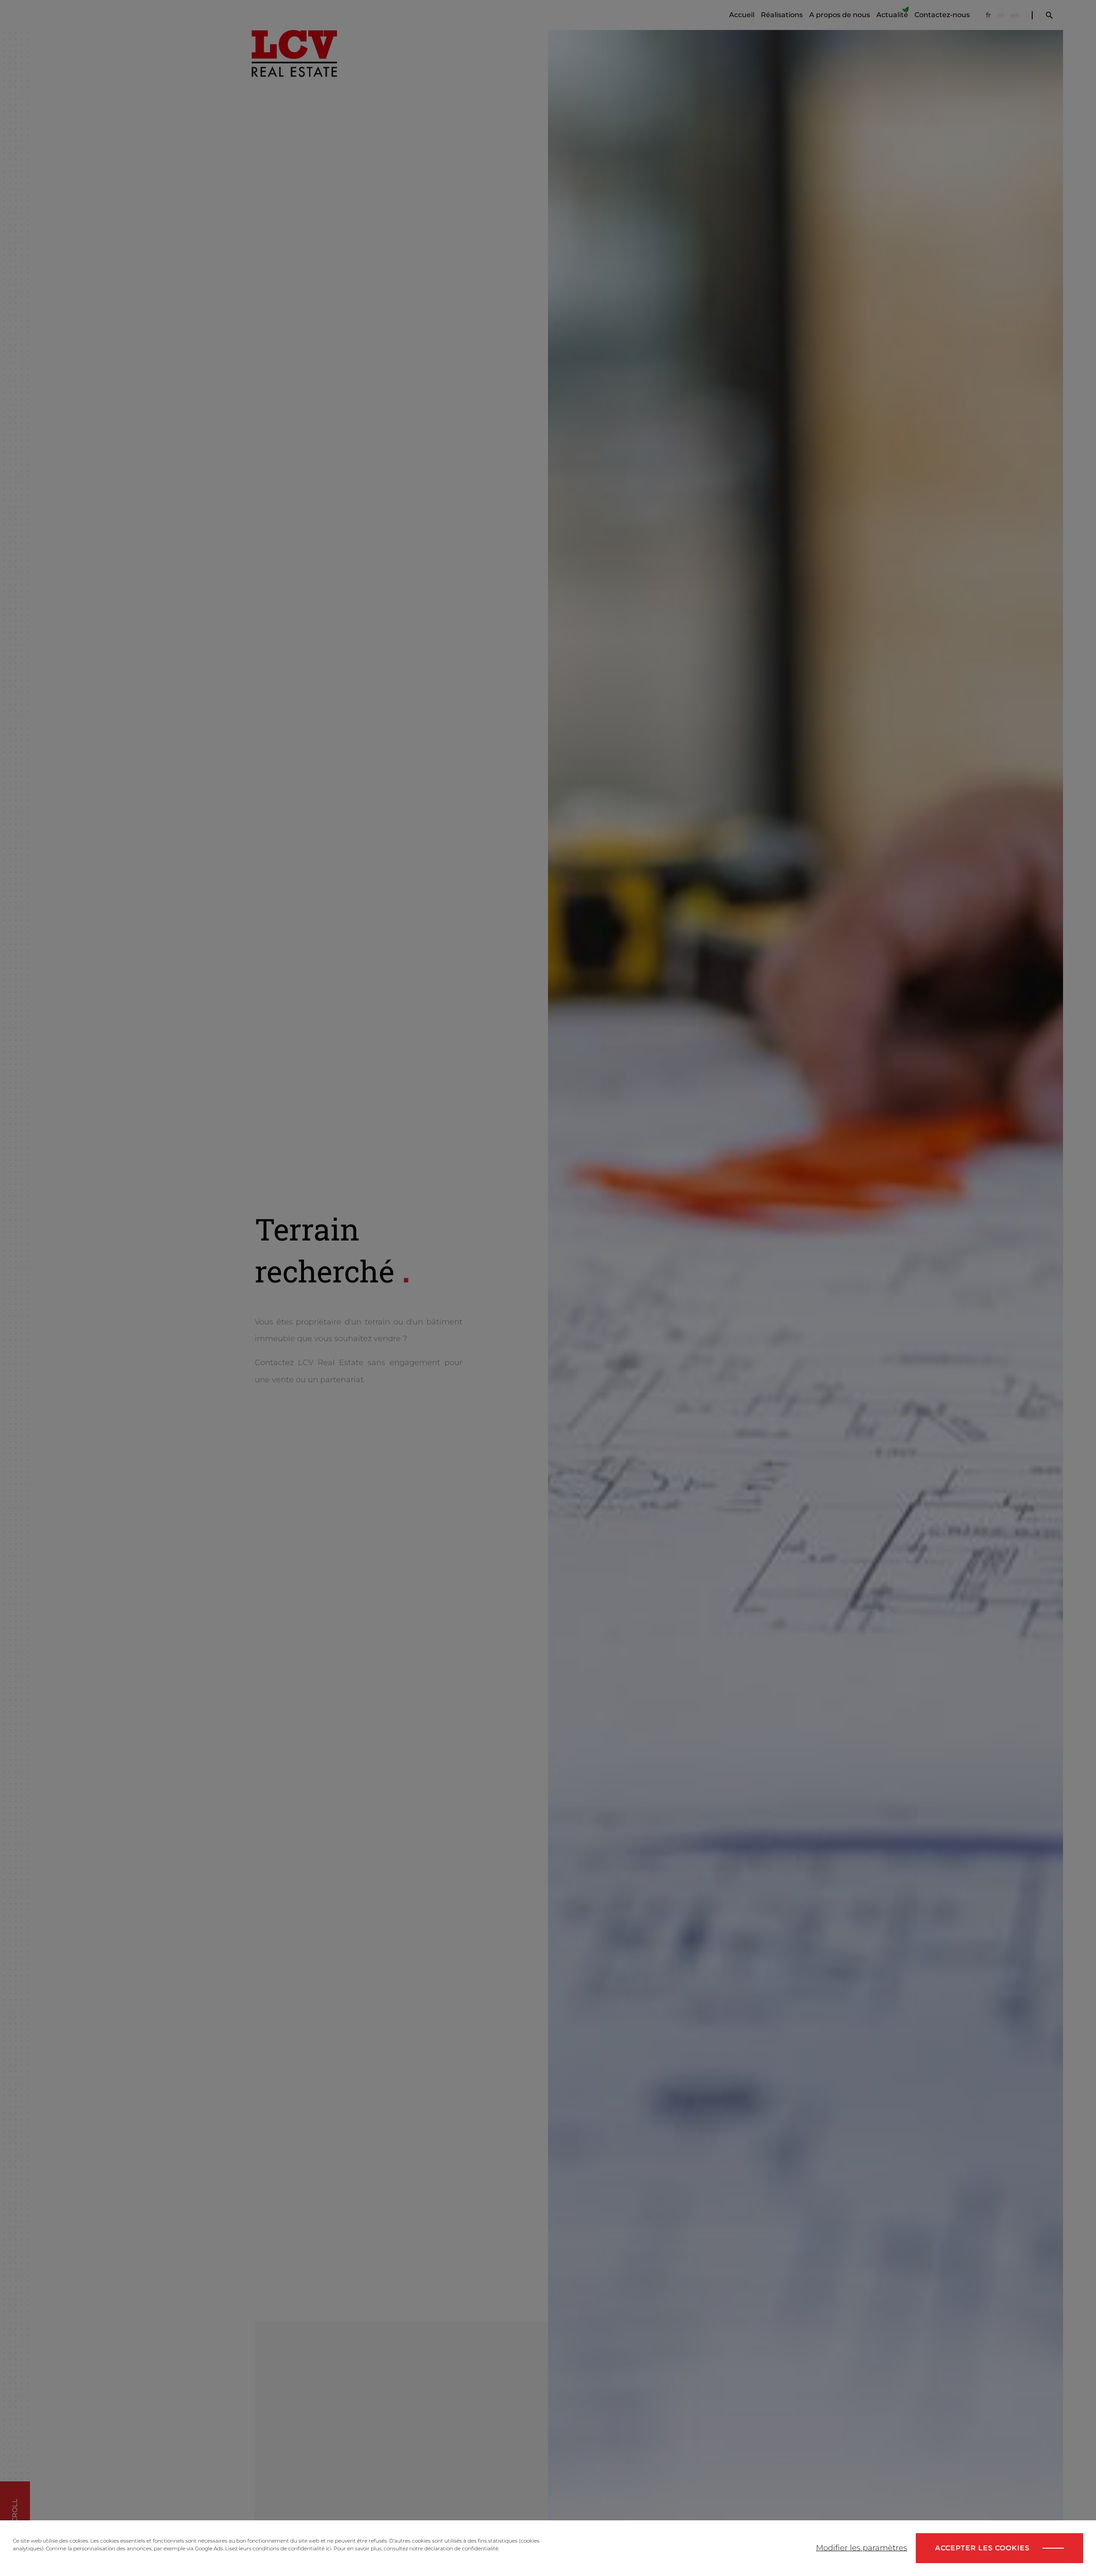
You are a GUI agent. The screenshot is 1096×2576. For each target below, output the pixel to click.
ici (329, 2548)
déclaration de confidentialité (461, 2548)
